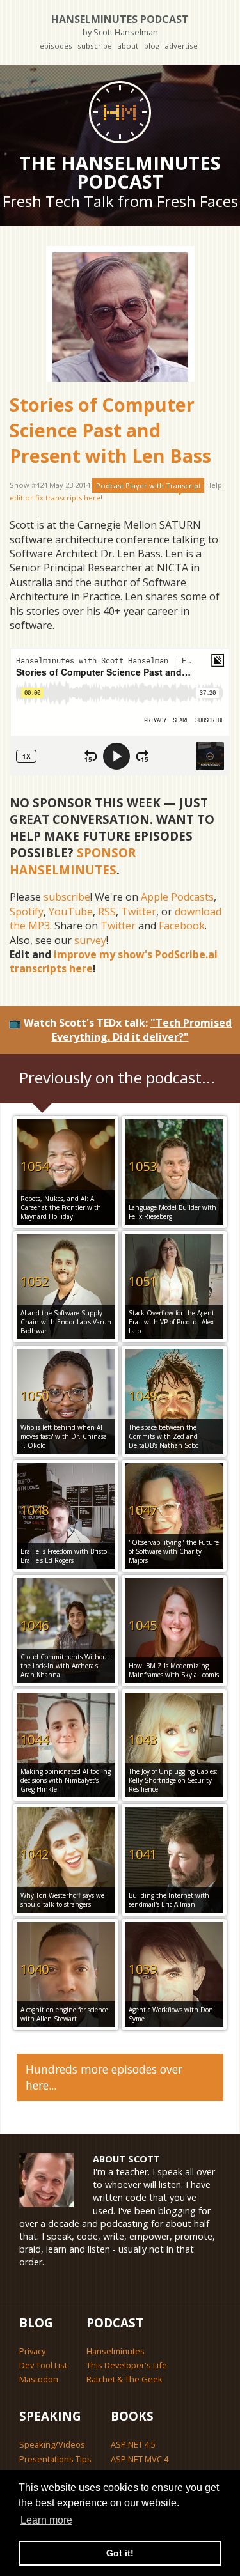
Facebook (182, 926)
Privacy (32, 2351)
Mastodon (39, 2379)
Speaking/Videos (52, 2444)
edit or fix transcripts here (55, 498)
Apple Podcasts (177, 897)
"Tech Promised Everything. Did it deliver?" (142, 1030)
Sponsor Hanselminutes (73, 861)
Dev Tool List (43, 2365)
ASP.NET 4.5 (133, 2444)
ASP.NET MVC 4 (140, 2459)
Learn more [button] (46, 2520)
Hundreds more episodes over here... (104, 2077)
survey (90, 940)
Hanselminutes (116, 2351)
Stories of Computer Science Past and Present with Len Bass (110, 430)
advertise (181, 46)
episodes (56, 46)
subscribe (95, 46)
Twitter (139, 912)
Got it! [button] (120, 2553)
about (128, 46)
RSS (107, 912)
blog (152, 46)
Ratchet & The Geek (124, 2379)
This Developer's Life (127, 2365)
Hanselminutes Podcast (120, 25)
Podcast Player (148, 485)
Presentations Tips (55, 2459)
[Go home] (120, 112)
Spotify (27, 912)
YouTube (71, 912)
